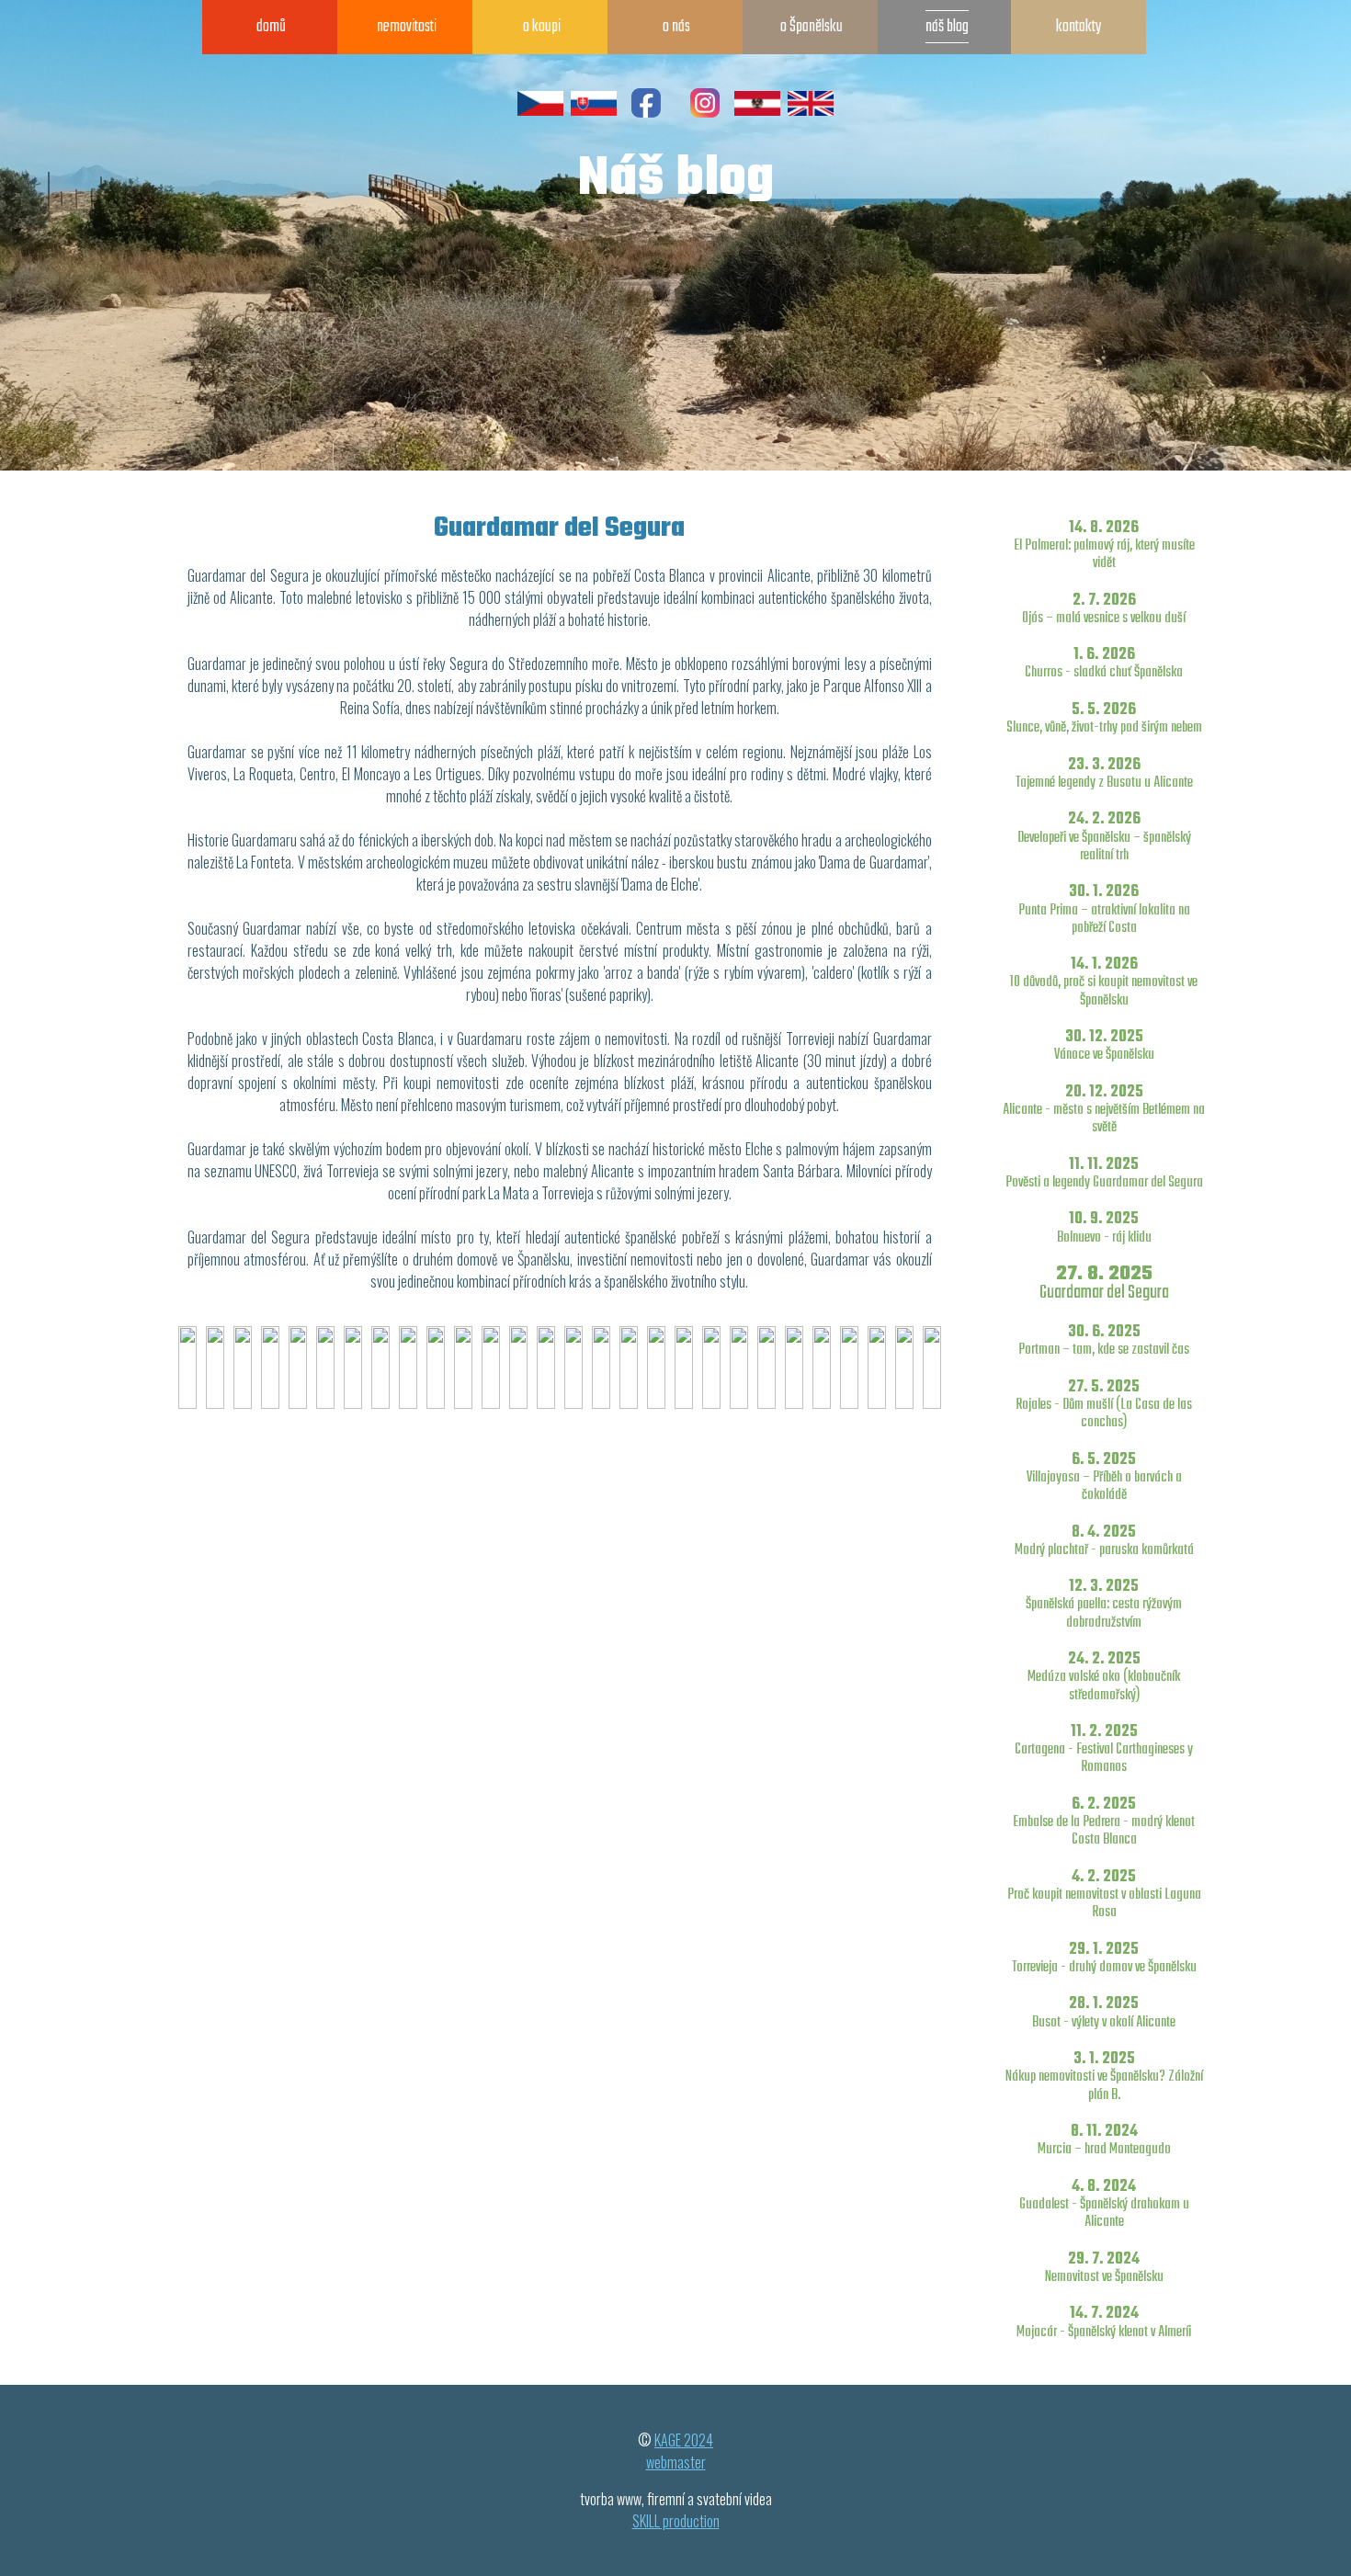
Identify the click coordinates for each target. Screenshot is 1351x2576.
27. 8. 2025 (1104, 1282)
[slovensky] (594, 113)
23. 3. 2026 (1104, 773)
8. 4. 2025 (1104, 1541)
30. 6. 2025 (1104, 1340)
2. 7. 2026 (1104, 609)
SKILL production (676, 2521)
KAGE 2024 (684, 2440)
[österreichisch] (757, 113)
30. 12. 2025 (1104, 1045)
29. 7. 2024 (1104, 2268)
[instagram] (705, 113)
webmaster (676, 2462)
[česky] (540, 113)
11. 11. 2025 (1104, 1173)
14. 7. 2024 (1104, 2322)
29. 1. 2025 (1104, 1958)
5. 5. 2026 (1104, 718)
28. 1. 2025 (1104, 2012)
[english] (811, 113)
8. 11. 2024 (1104, 2140)
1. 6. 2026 (1104, 663)
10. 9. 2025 (1104, 1227)
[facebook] (646, 113)
